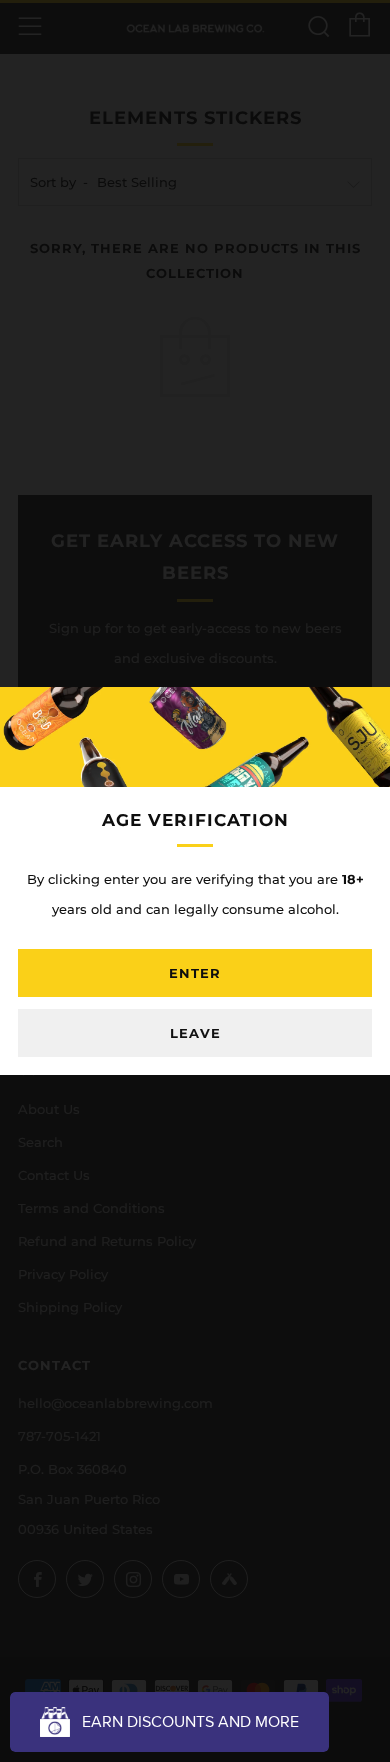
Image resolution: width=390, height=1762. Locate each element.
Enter (195, 973)
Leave (195, 1033)
